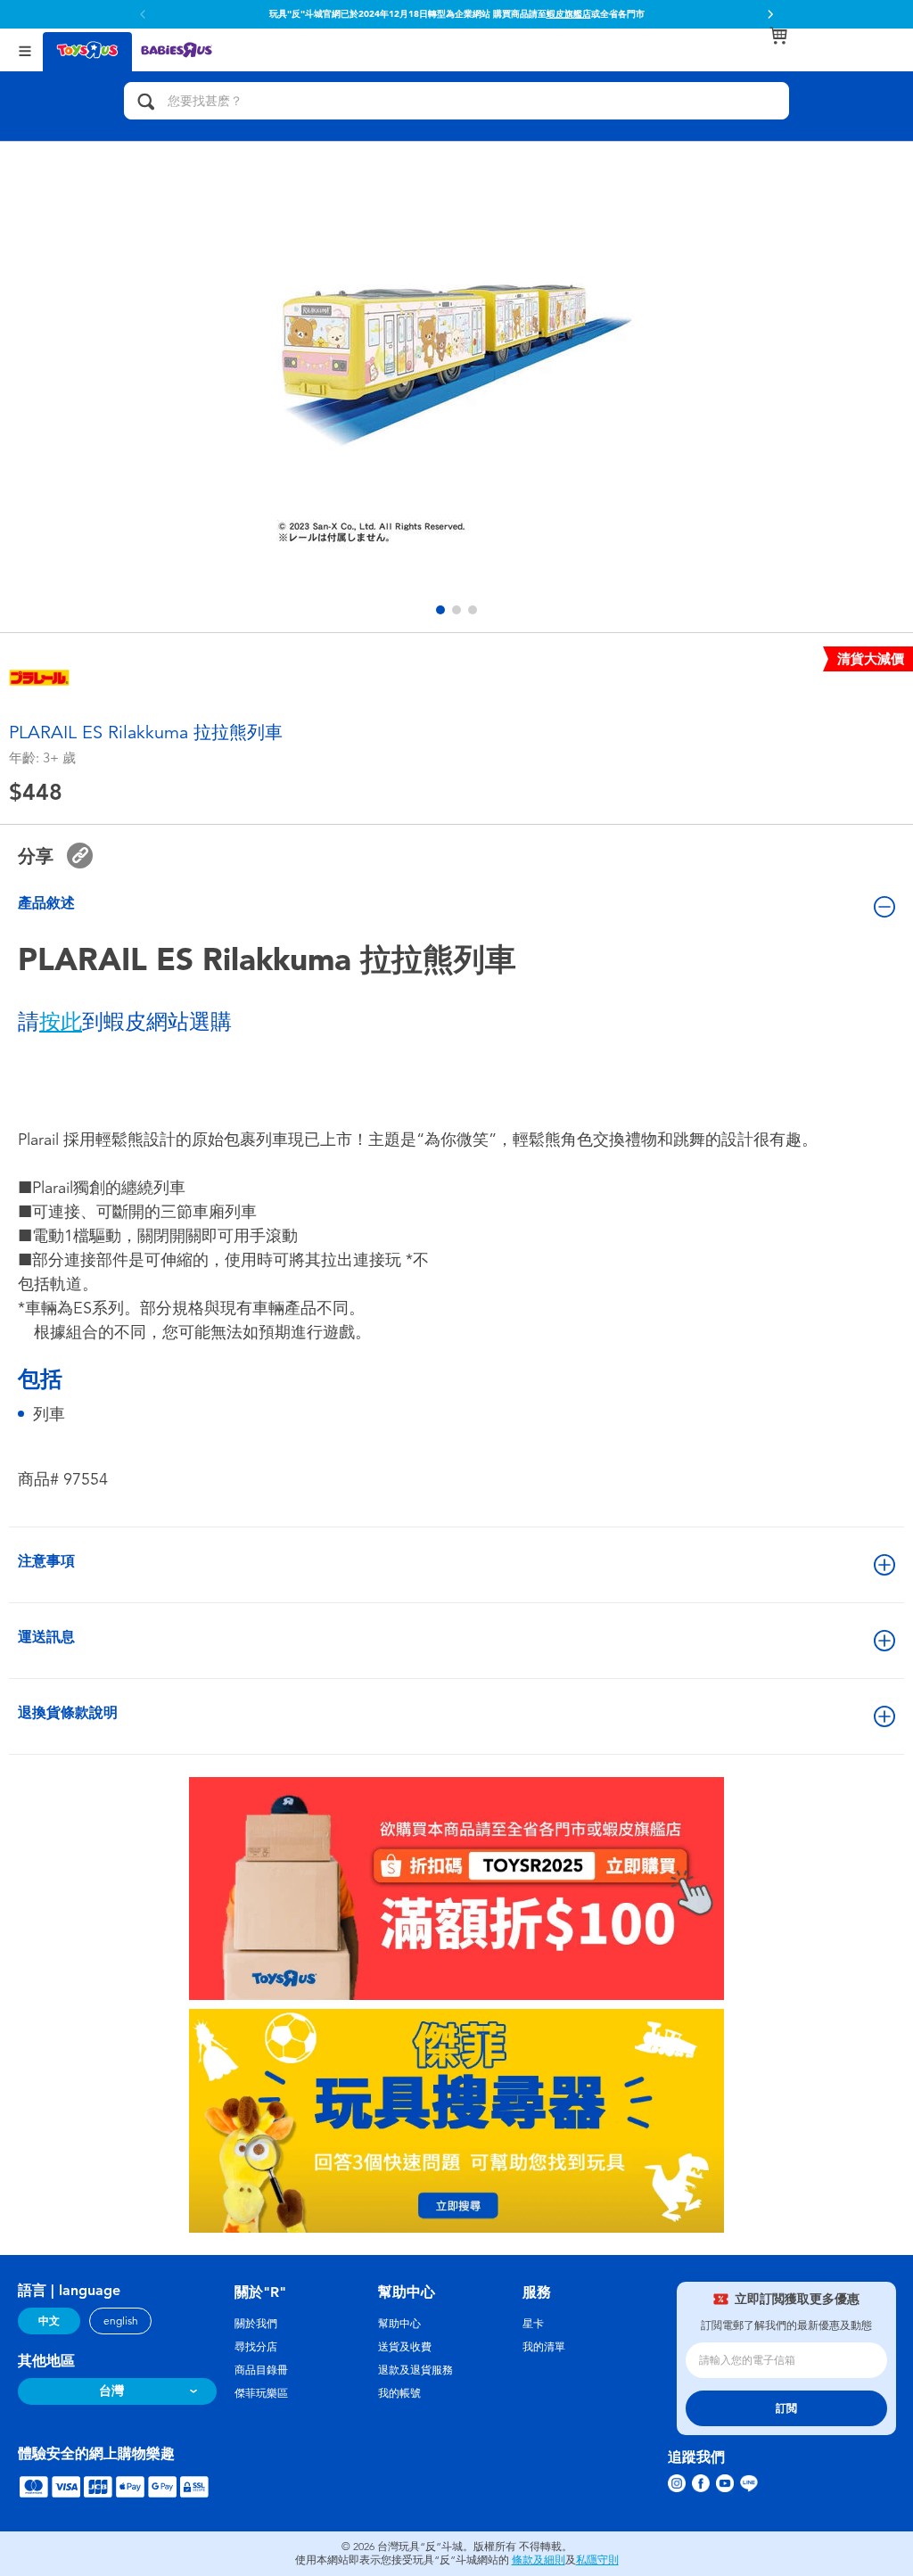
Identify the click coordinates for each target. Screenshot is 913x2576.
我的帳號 (399, 2393)
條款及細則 (539, 2560)
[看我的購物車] (778, 36)
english (121, 2321)
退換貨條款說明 (68, 1712)
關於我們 (256, 2324)
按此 (61, 1022)
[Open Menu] (25, 49)
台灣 (111, 2391)
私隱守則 (597, 2560)
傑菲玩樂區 (261, 2393)
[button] (770, 14)
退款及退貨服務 (415, 2370)
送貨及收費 (405, 2347)
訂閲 (786, 2408)
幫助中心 (399, 2324)
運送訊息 (46, 1637)
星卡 (533, 2324)
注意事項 (46, 1561)
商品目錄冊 (261, 2370)
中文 (49, 2321)
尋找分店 (256, 2347)
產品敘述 (46, 903)
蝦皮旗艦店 (569, 14)
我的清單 (544, 2347)
